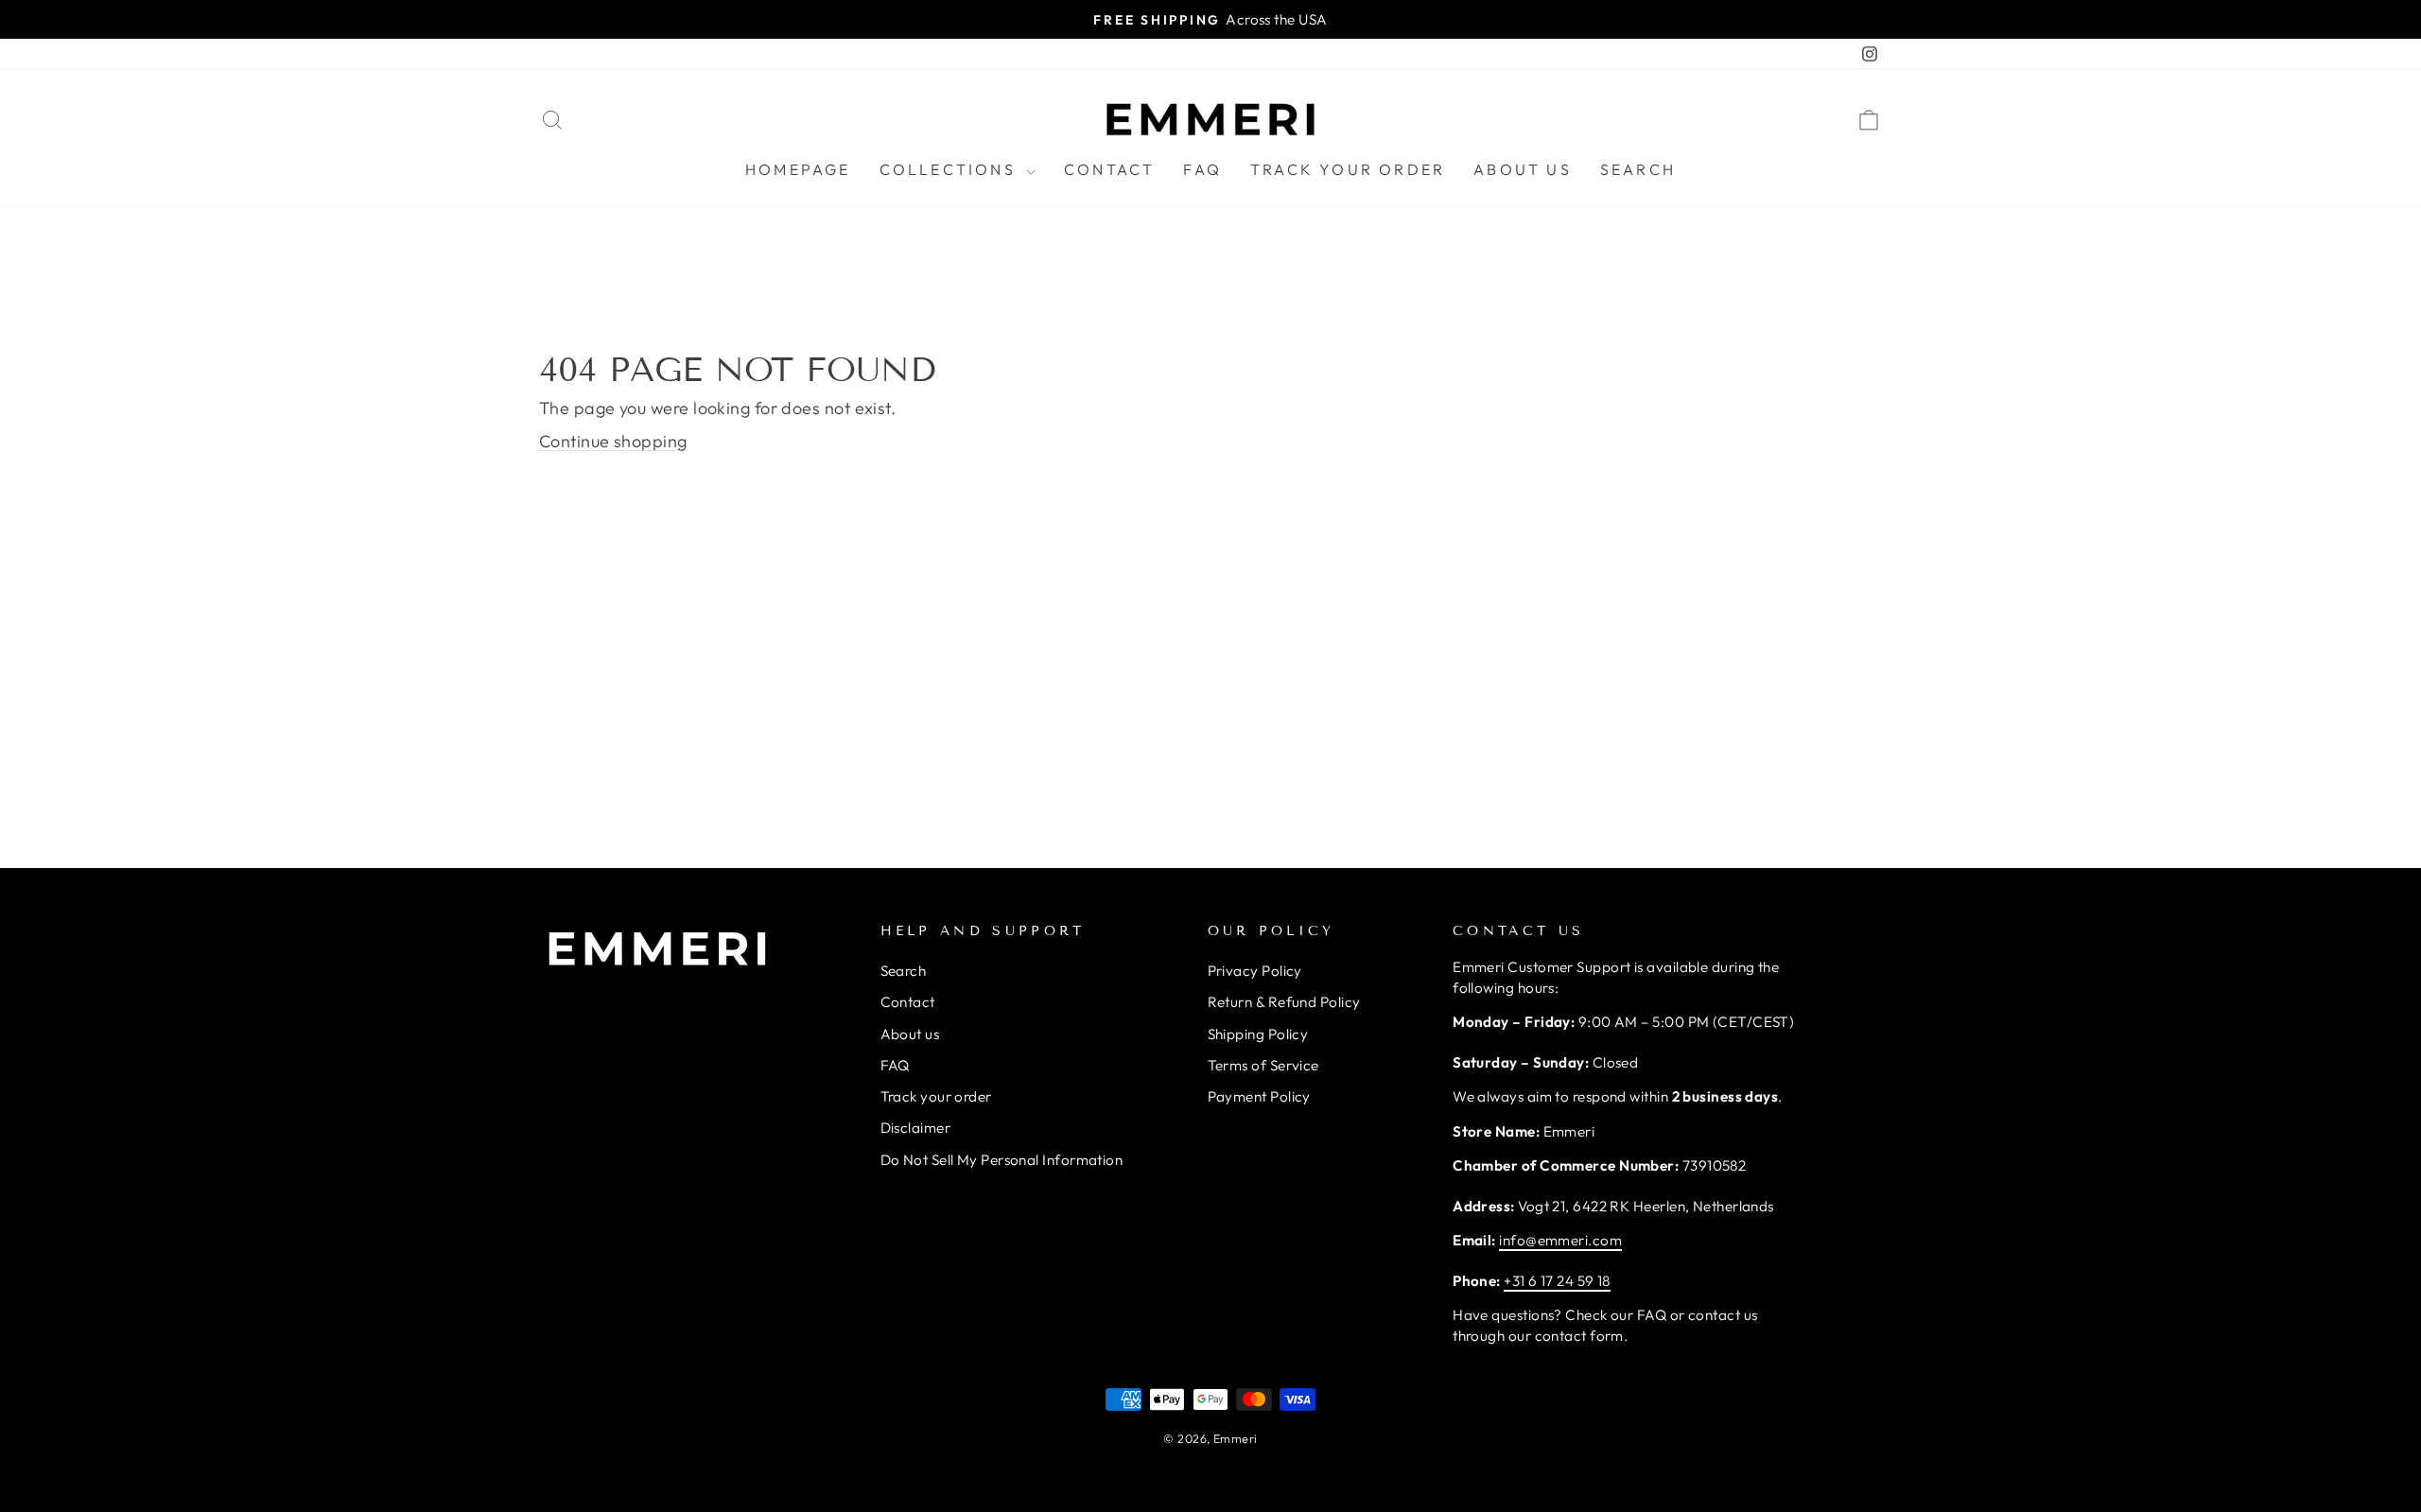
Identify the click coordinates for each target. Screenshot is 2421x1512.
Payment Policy (1259, 1096)
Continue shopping (613, 441)
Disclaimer (916, 1128)
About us (1523, 169)
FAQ (1202, 169)
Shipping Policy (1258, 1034)
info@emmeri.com (1560, 1240)
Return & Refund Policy (1284, 1002)
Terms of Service (1263, 1065)
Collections (950, 169)
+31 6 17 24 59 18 (1557, 1281)
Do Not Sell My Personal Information (1002, 1160)
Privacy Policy (1255, 971)
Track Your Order (1348, 169)
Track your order (936, 1096)
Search (1638, 169)
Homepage (798, 169)
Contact (1109, 169)
